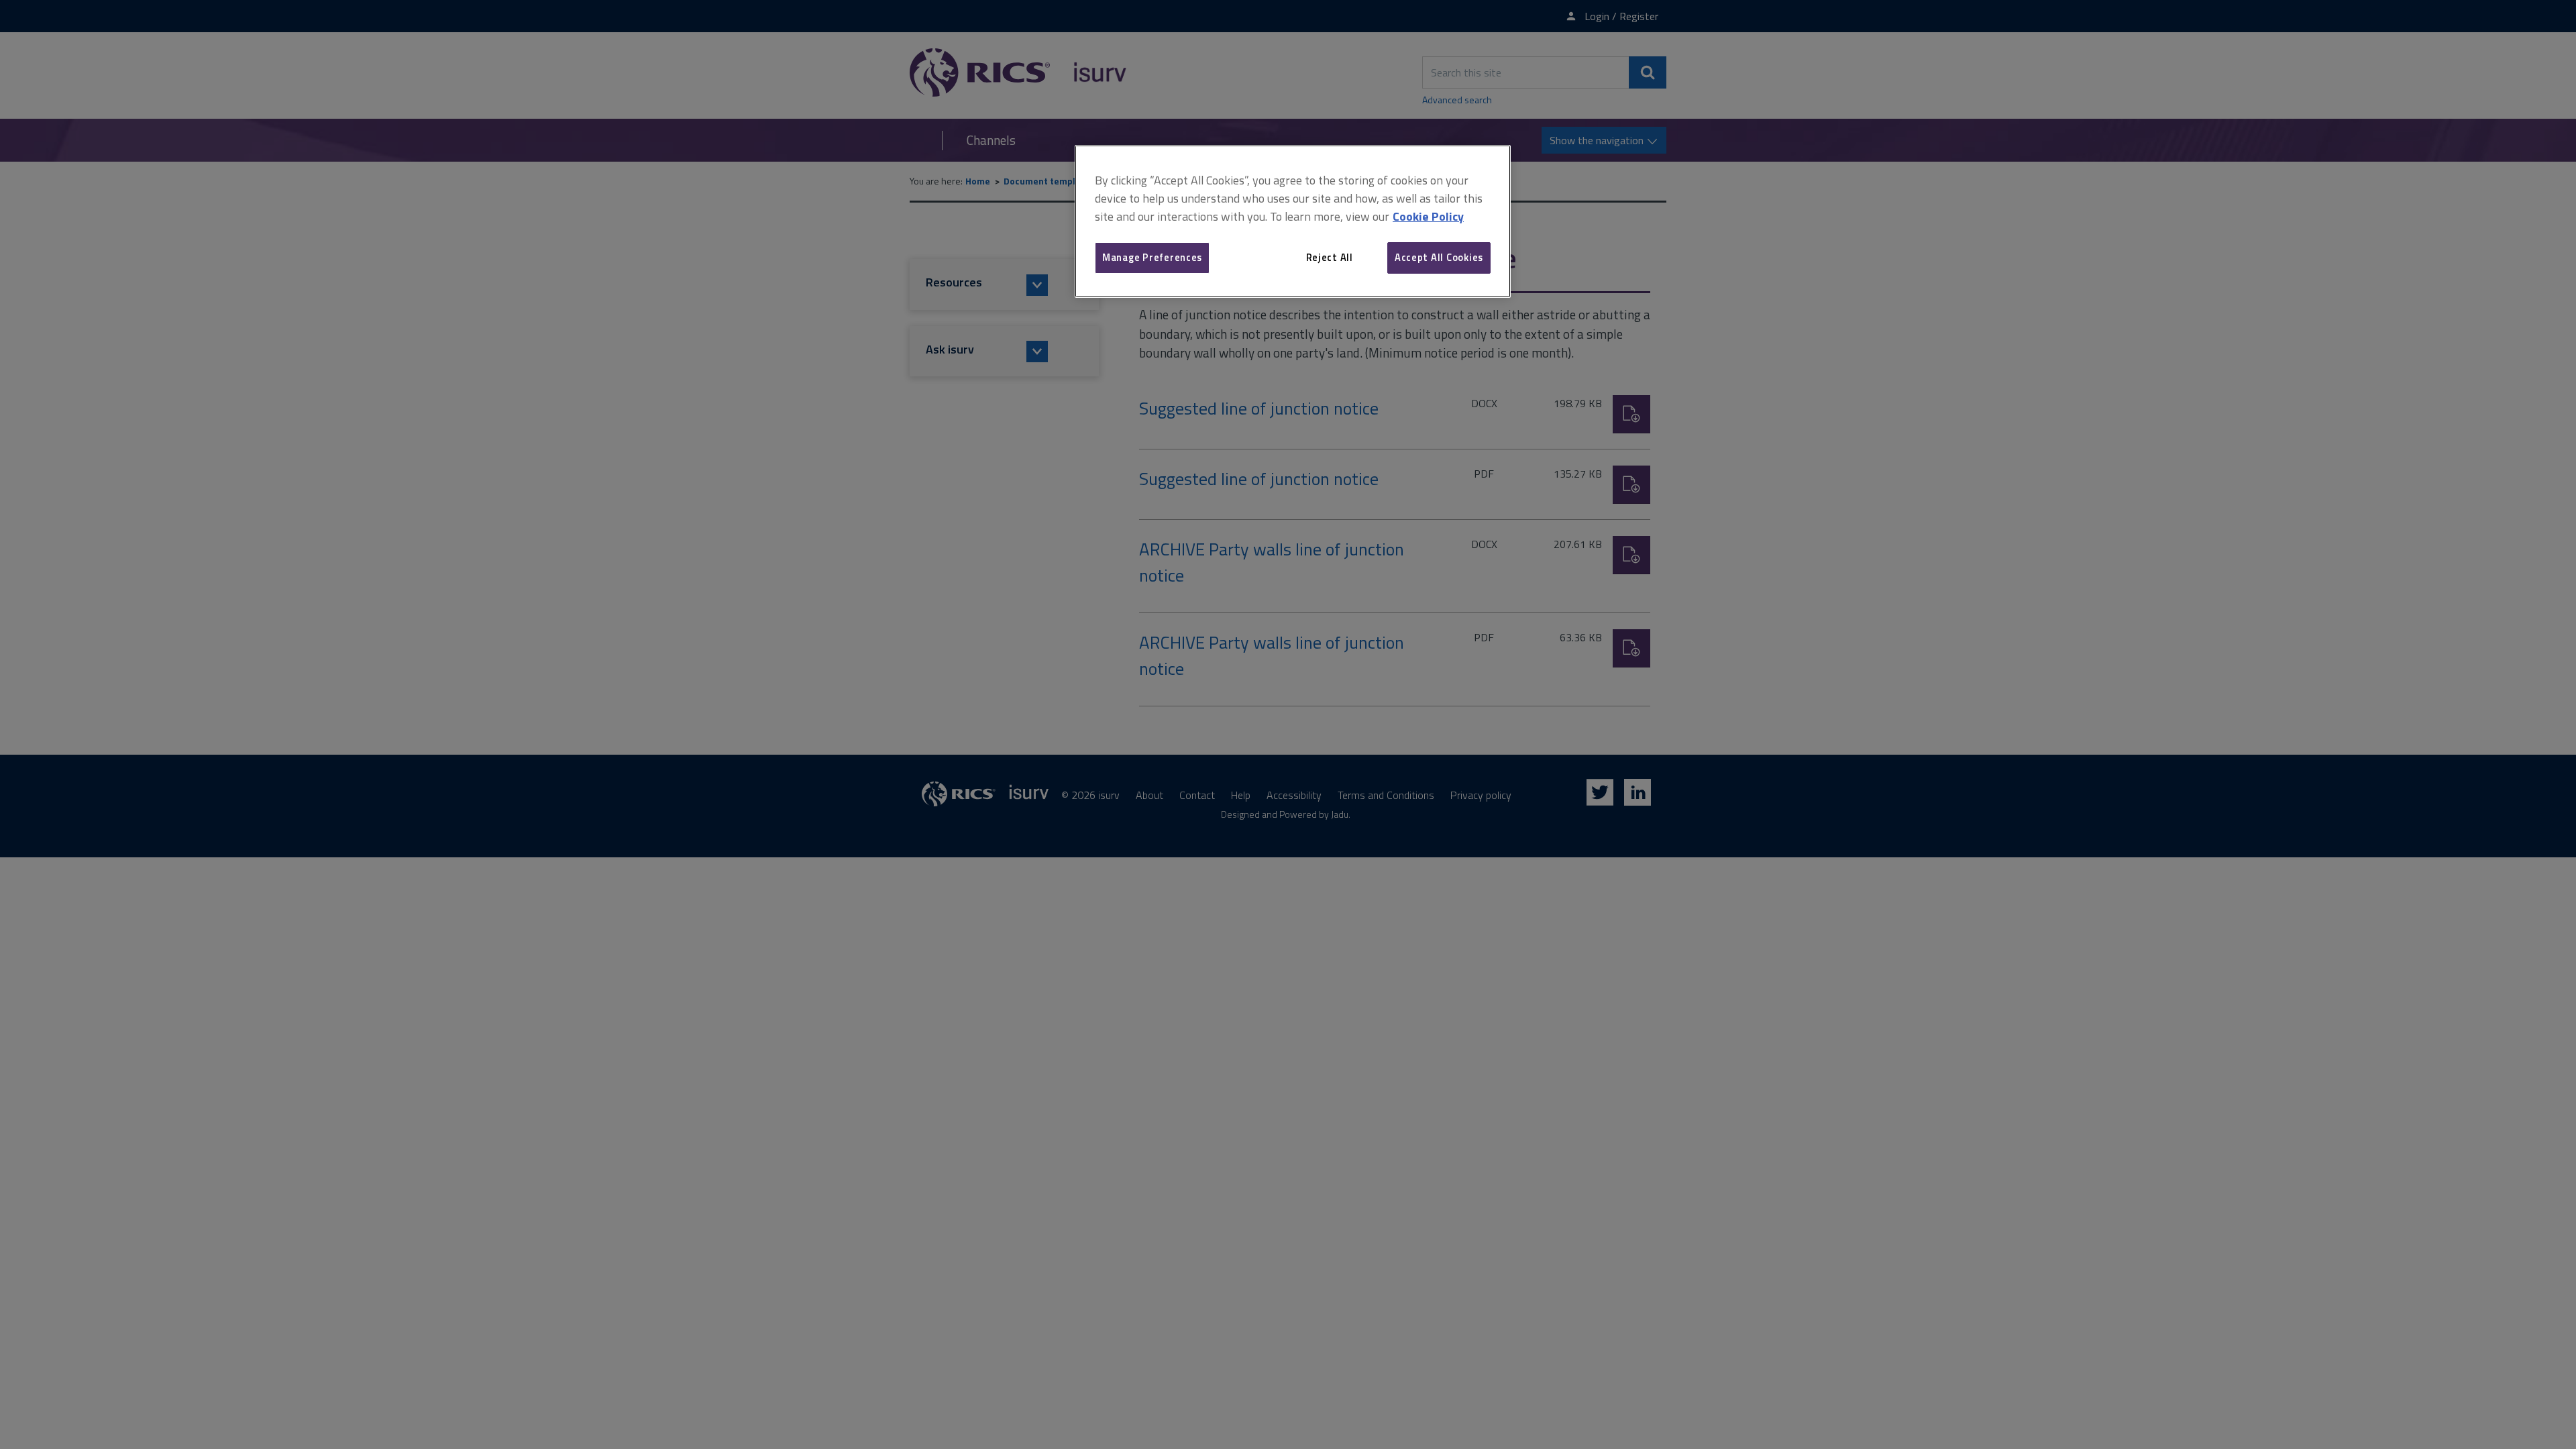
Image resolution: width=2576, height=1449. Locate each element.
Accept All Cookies (1439, 257)
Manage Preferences (1152, 257)
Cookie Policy (1428, 216)
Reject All (1330, 257)
